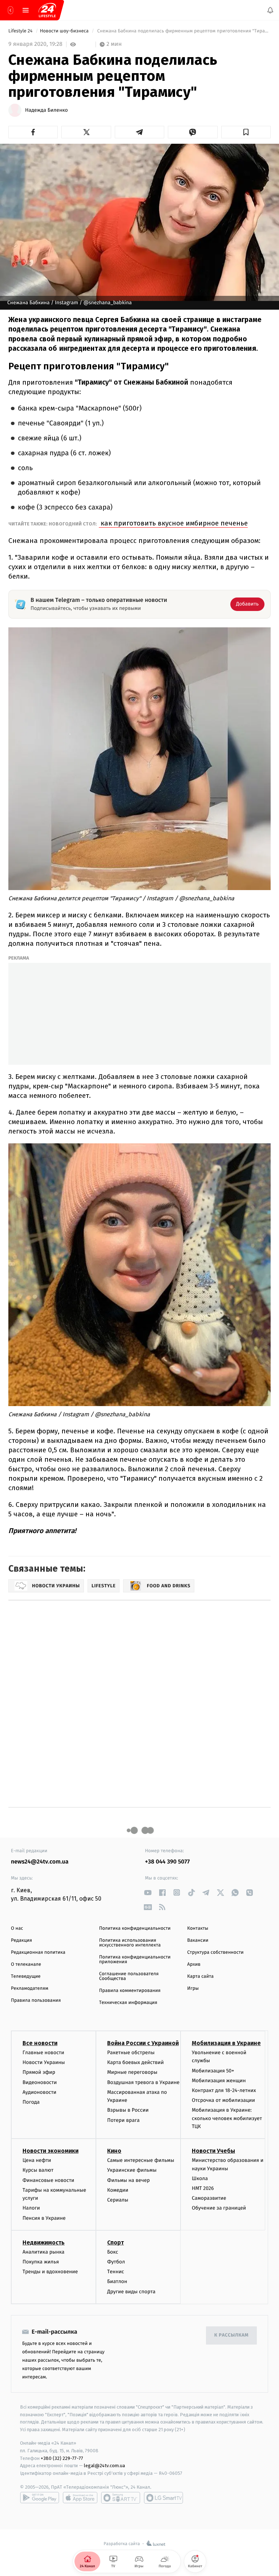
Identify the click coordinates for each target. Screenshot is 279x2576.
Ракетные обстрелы (131, 2053)
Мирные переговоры (132, 2072)
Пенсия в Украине (44, 2218)
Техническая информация (128, 2003)
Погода (31, 2102)
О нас (17, 1928)
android (40, 2498)
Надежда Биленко (46, 110)
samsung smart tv (163, 2498)
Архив (194, 1964)
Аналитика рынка (44, 2252)
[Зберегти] (246, 132)
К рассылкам (231, 2335)
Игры (193, 1988)
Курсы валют (38, 2170)
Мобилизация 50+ (213, 2070)
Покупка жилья (41, 2262)
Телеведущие (26, 1976)
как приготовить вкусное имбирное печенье (173, 523)
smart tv (121, 2498)
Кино (114, 2151)
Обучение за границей (219, 2208)
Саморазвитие (209, 2198)
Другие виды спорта (131, 2291)
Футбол (116, 2262)
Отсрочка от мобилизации (223, 2100)
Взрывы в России (128, 2110)
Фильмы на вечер (128, 2180)
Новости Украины (44, 2062)
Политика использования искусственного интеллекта (130, 1943)
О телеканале (26, 1964)
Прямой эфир (39, 2072)
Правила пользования (36, 2001)
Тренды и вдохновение (50, 2272)
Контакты (198, 1928)
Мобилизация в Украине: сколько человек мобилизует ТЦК (227, 2118)
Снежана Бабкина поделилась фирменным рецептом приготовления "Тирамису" (183, 31)
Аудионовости (39, 2092)
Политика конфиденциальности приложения (135, 1960)
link (148, 1892)
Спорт (116, 2242)
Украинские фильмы (132, 2170)
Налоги (31, 2208)
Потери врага (123, 2120)
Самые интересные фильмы (141, 2160)
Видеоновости (40, 2082)
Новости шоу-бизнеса (65, 31)
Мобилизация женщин (219, 2081)
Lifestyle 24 (21, 31)
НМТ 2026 (203, 2188)
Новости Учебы (213, 2151)
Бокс (113, 2252)
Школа (200, 2178)
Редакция (21, 1940)
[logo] (47, 10)
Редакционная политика (38, 1952)
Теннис (116, 2272)
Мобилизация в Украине (226, 2043)
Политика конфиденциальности (135, 1928)
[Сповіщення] (270, 10)
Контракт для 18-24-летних (224, 2090)
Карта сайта (200, 1976)
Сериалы (118, 2200)
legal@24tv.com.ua (104, 2466)
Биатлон (117, 2281)
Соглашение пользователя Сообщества (129, 1976)
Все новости (40, 2043)
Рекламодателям (30, 1988)
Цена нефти (37, 2160)
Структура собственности (215, 1952)
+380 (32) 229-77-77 (62, 2458)
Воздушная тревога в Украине (143, 2082)
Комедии (118, 2190)
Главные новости (43, 2053)
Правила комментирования (130, 1991)
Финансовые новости (48, 2180)
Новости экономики (50, 2151)
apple (80, 2498)
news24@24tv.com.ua (40, 1862)
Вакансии (198, 1940)
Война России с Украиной (143, 2043)
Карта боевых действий (136, 2062)
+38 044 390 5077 (167, 1862)
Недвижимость (44, 2242)
